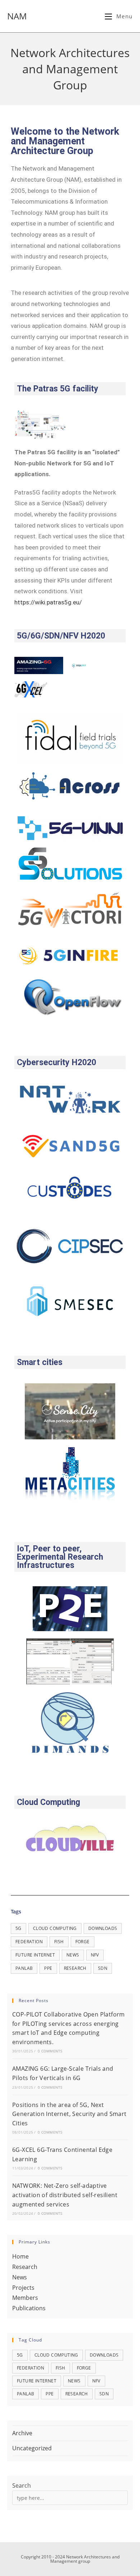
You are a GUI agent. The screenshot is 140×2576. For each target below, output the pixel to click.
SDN (103, 1968)
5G (18, 1928)
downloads (103, 1928)
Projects (23, 2288)
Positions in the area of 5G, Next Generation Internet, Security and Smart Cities (69, 2114)
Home (20, 2256)
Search (22, 2486)
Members (25, 2298)
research (75, 1968)
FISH (59, 1942)
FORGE (83, 1942)
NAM (17, 16)
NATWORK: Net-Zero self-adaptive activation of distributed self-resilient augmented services (65, 2195)
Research (25, 2267)
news (73, 1955)
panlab (24, 1968)
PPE (48, 1968)
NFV (95, 1955)
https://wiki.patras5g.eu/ (48, 602)
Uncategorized (32, 2448)
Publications (29, 2308)
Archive (22, 2433)
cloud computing (55, 1928)
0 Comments (50, 2051)
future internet (35, 1955)
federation (29, 1942)
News (20, 2277)
